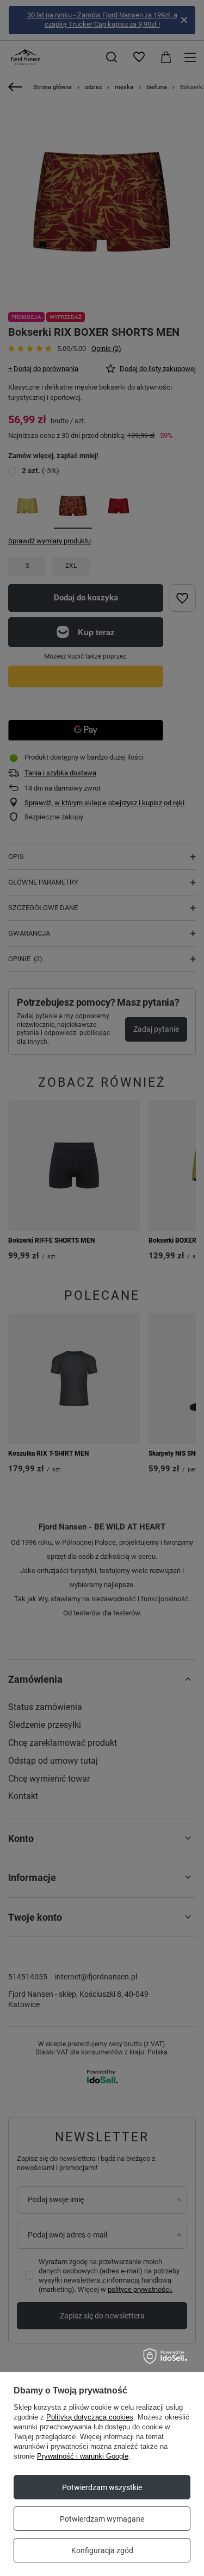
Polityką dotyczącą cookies (90, 2417)
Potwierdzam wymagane (102, 2519)
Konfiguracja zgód (102, 2550)
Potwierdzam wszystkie (102, 2487)
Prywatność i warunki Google (83, 2456)
